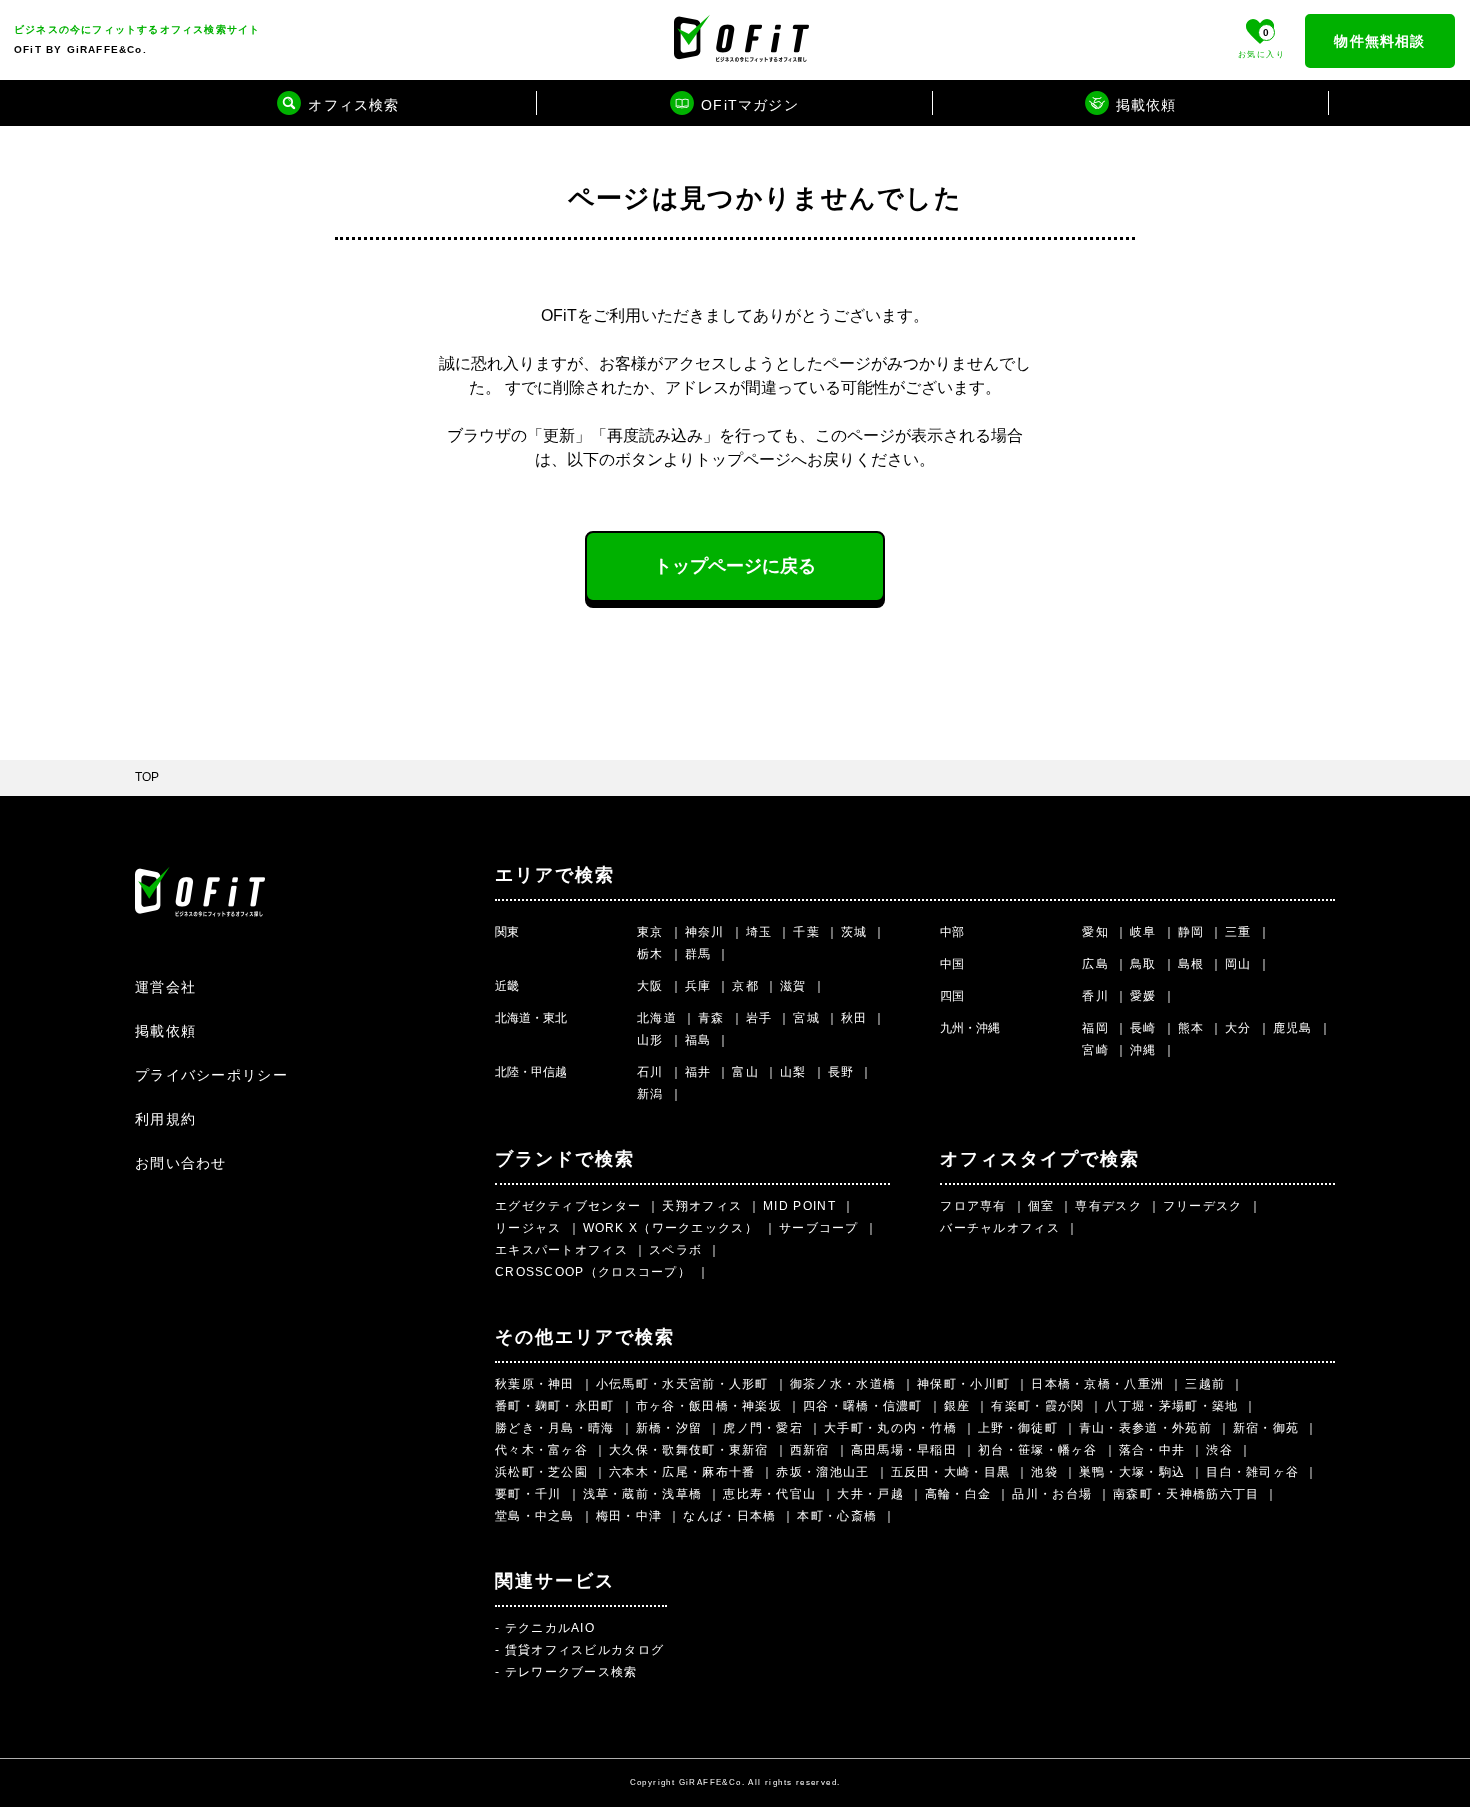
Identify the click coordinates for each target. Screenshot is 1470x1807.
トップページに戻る (735, 566)
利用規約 (165, 1119)
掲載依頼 (165, 1031)
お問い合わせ (181, 1163)
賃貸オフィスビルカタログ (585, 1650)
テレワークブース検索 (571, 1672)
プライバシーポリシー (211, 1075)
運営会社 (165, 987)
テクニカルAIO (550, 1628)
